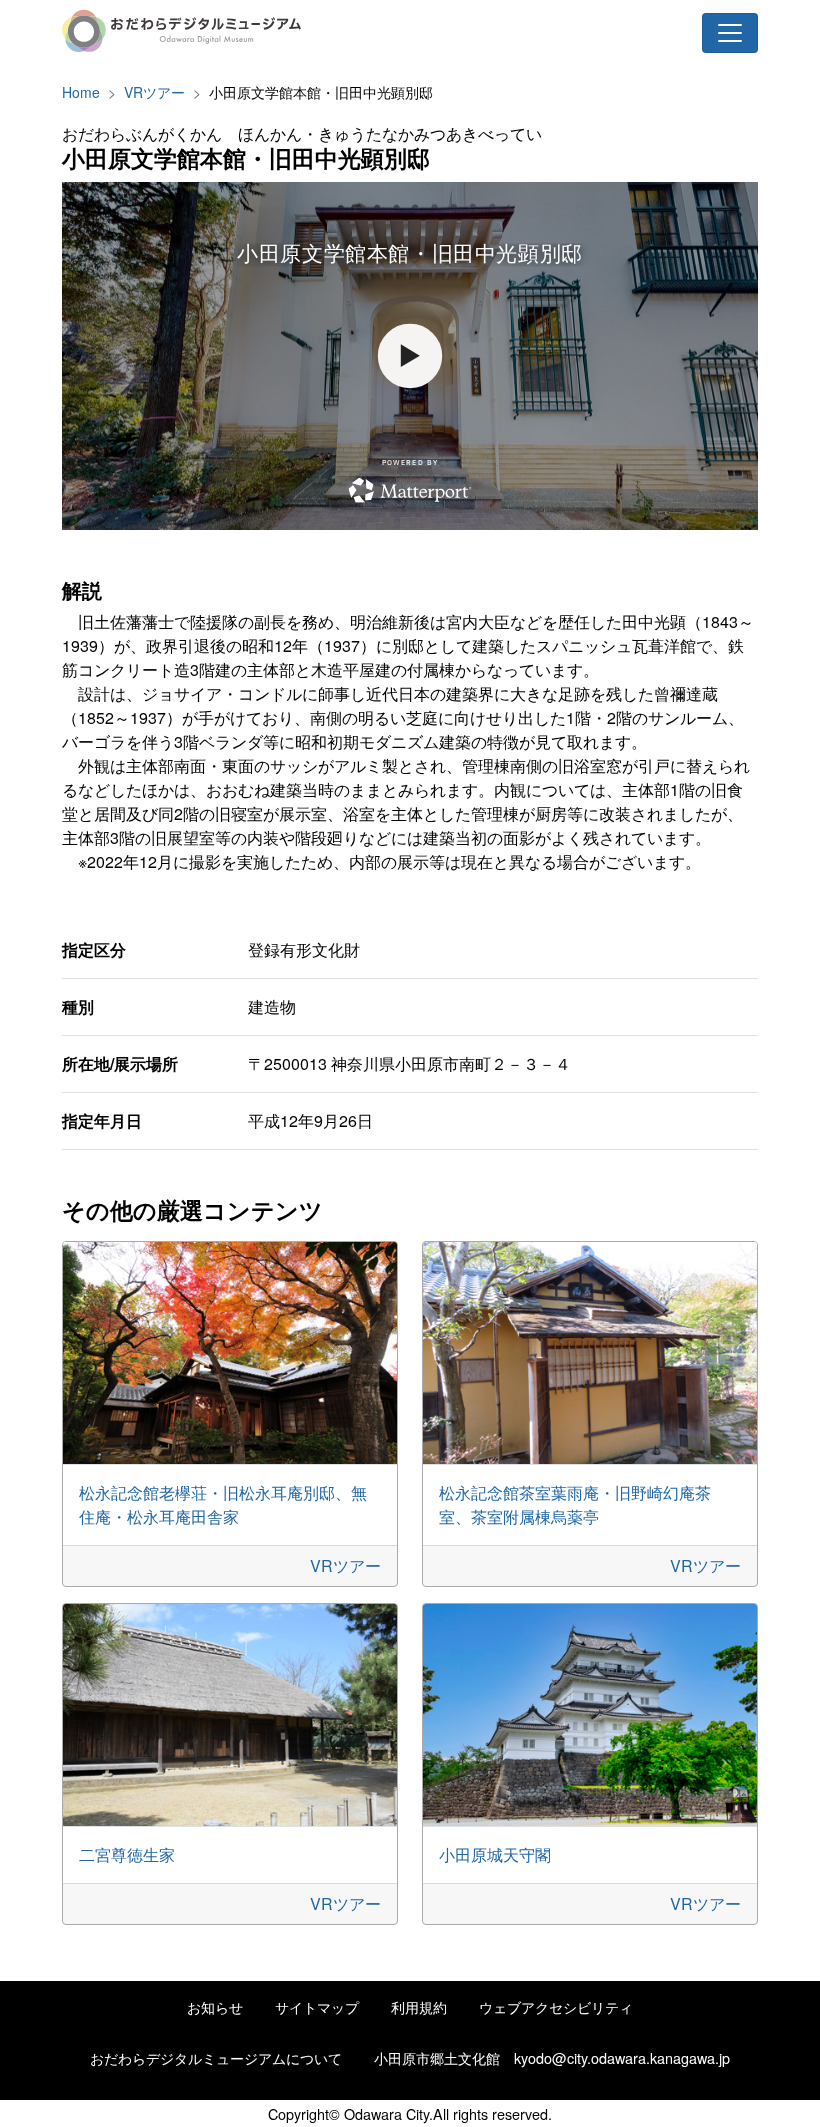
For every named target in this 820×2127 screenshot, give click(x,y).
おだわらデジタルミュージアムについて (216, 2057)
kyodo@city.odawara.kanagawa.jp (622, 2057)
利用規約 (419, 2006)
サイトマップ (317, 2006)
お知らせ (215, 2006)
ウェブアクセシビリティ (556, 2006)
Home (81, 92)
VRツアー (154, 92)
